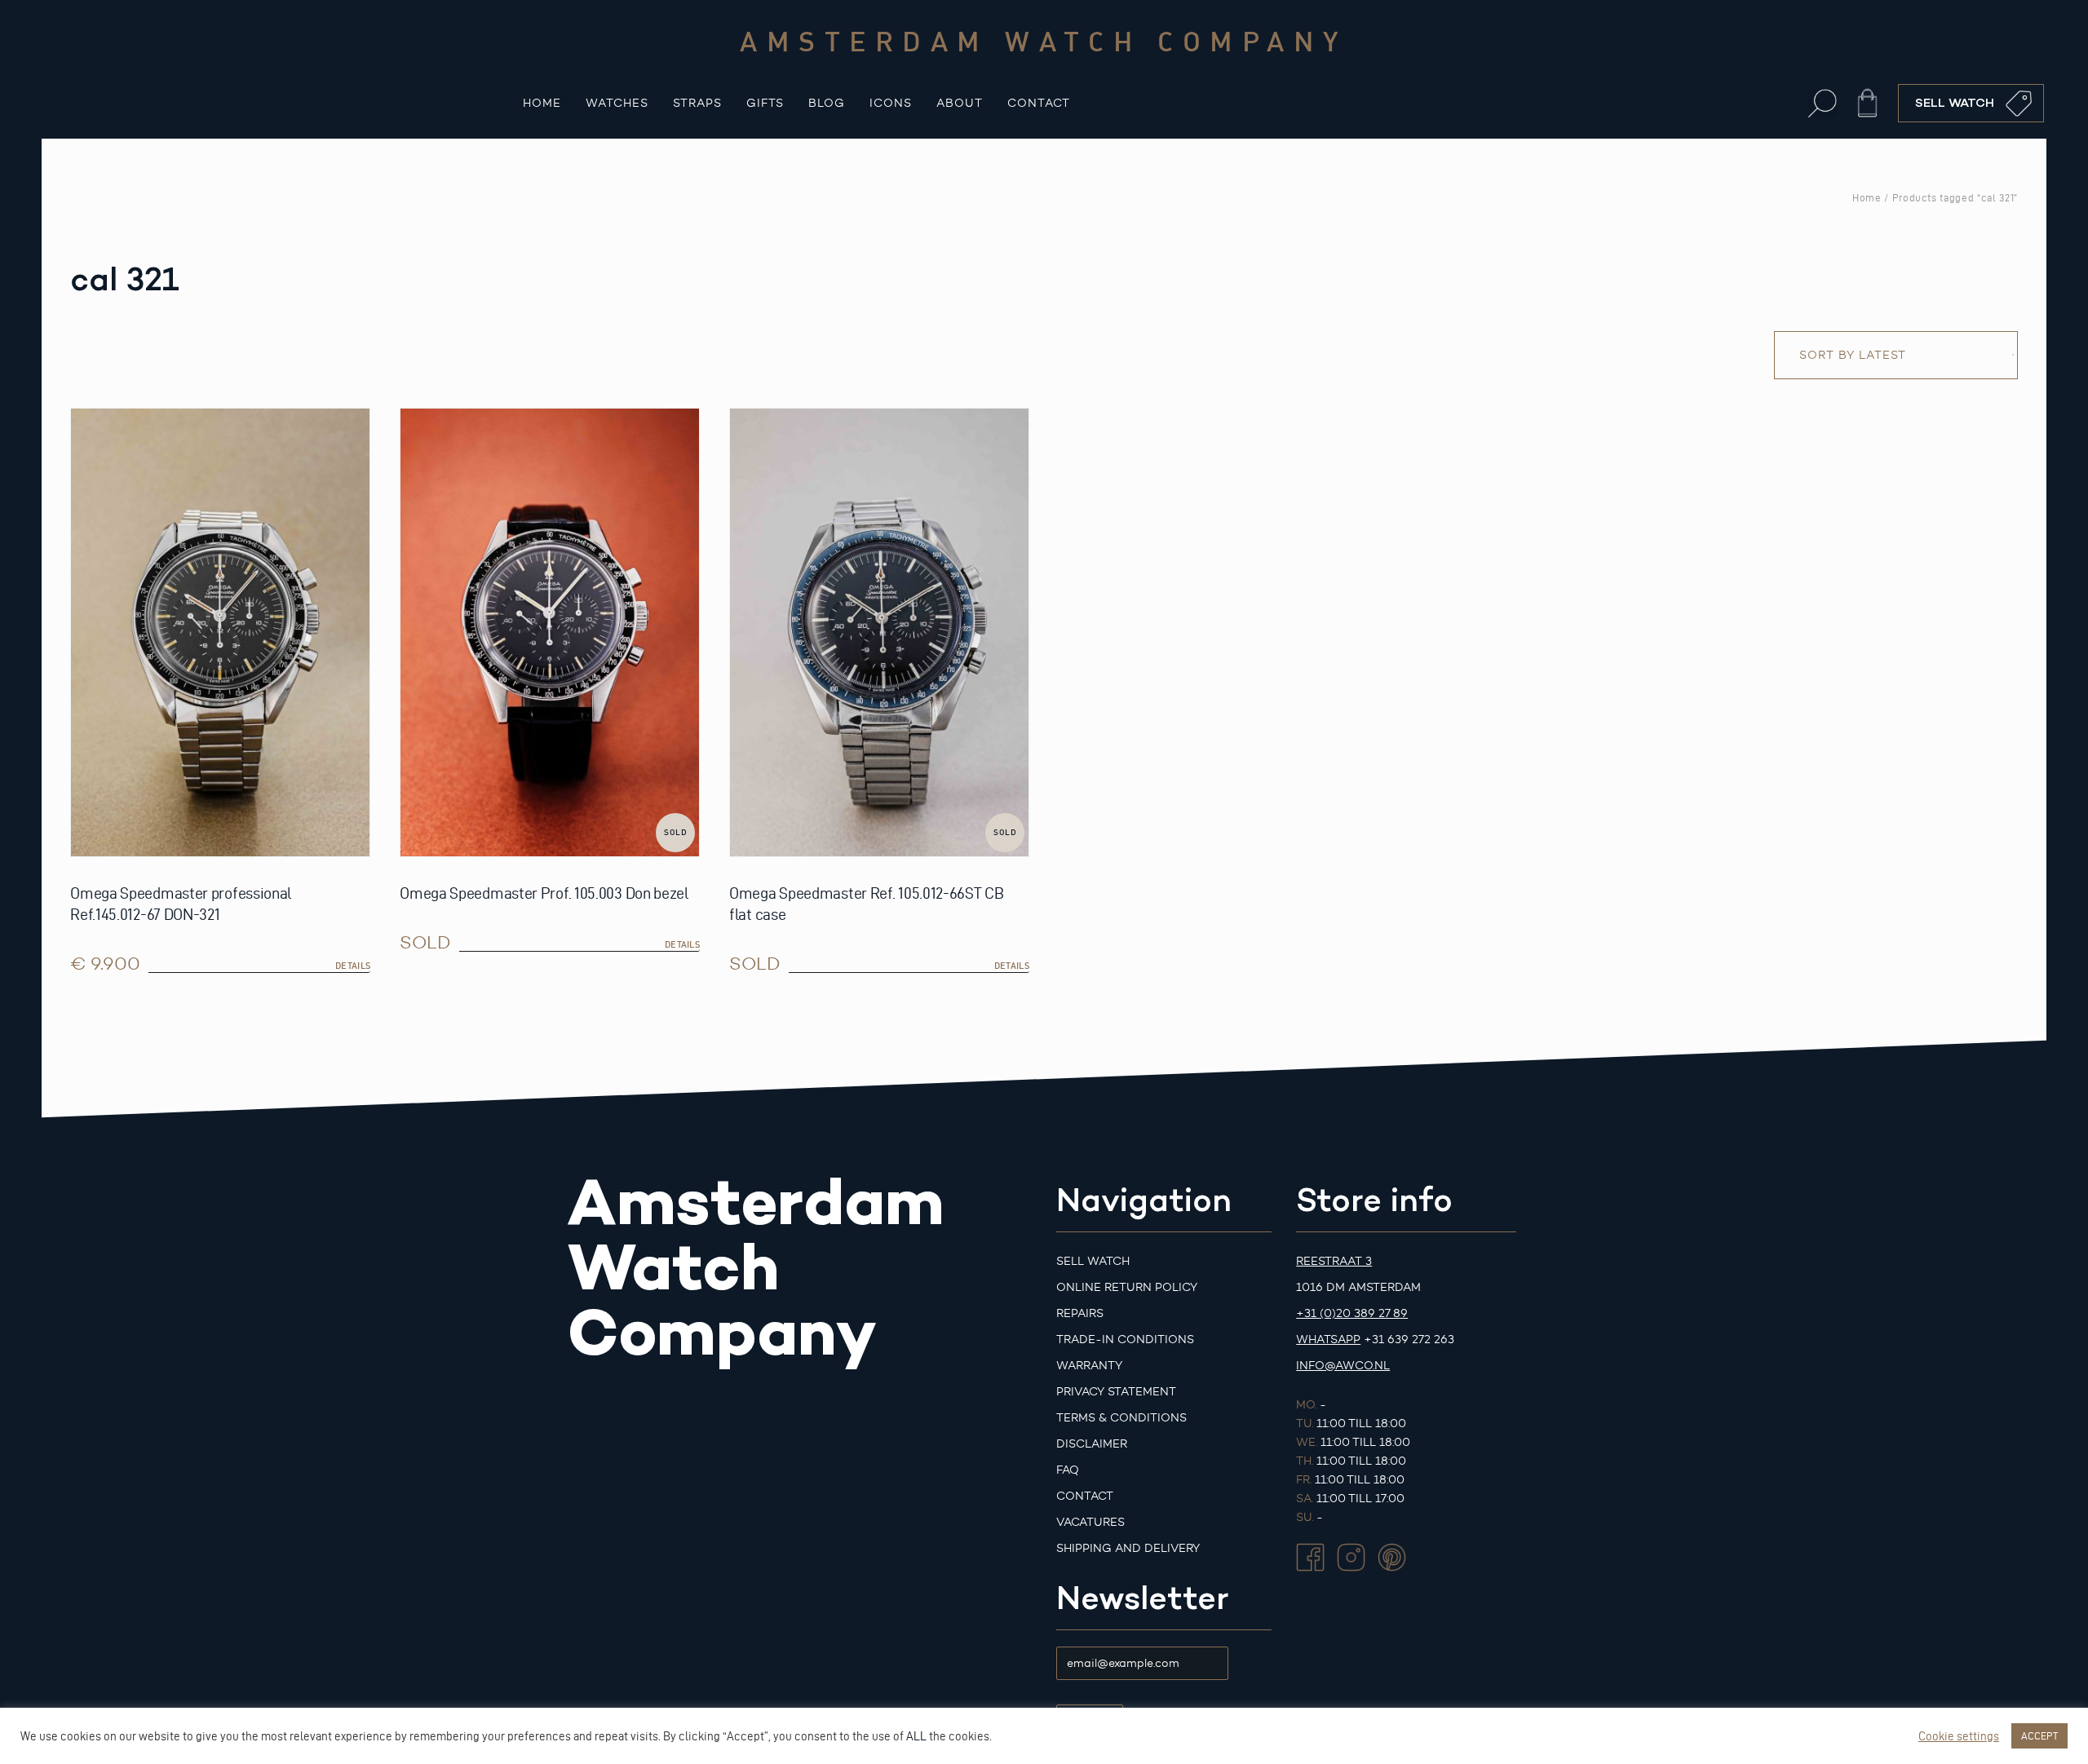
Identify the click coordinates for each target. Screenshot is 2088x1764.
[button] (1823, 103)
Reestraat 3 (1334, 1261)
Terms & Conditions (1121, 1418)
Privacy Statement (1116, 1392)
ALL (916, 1736)
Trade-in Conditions (1125, 1340)
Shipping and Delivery (1128, 1548)
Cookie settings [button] (1959, 1736)
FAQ (1068, 1470)
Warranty (1089, 1366)
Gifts (765, 103)
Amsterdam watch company (1044, 41)
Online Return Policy (1127, 1287)
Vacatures (1090, 1522)
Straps (697, 103)
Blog (827, 103)
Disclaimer (1092, 1444)
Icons (891, 103)
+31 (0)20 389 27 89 (1352, 1313)
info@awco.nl (1343, 1366)
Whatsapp (1328, 1340)
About (960, 103)
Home (542, 103)
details (353, 966)
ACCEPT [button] (2039, 1735)
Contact (1039, 103)
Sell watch (1093, 1261)
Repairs (1080, 1313)
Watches (617, 103)
